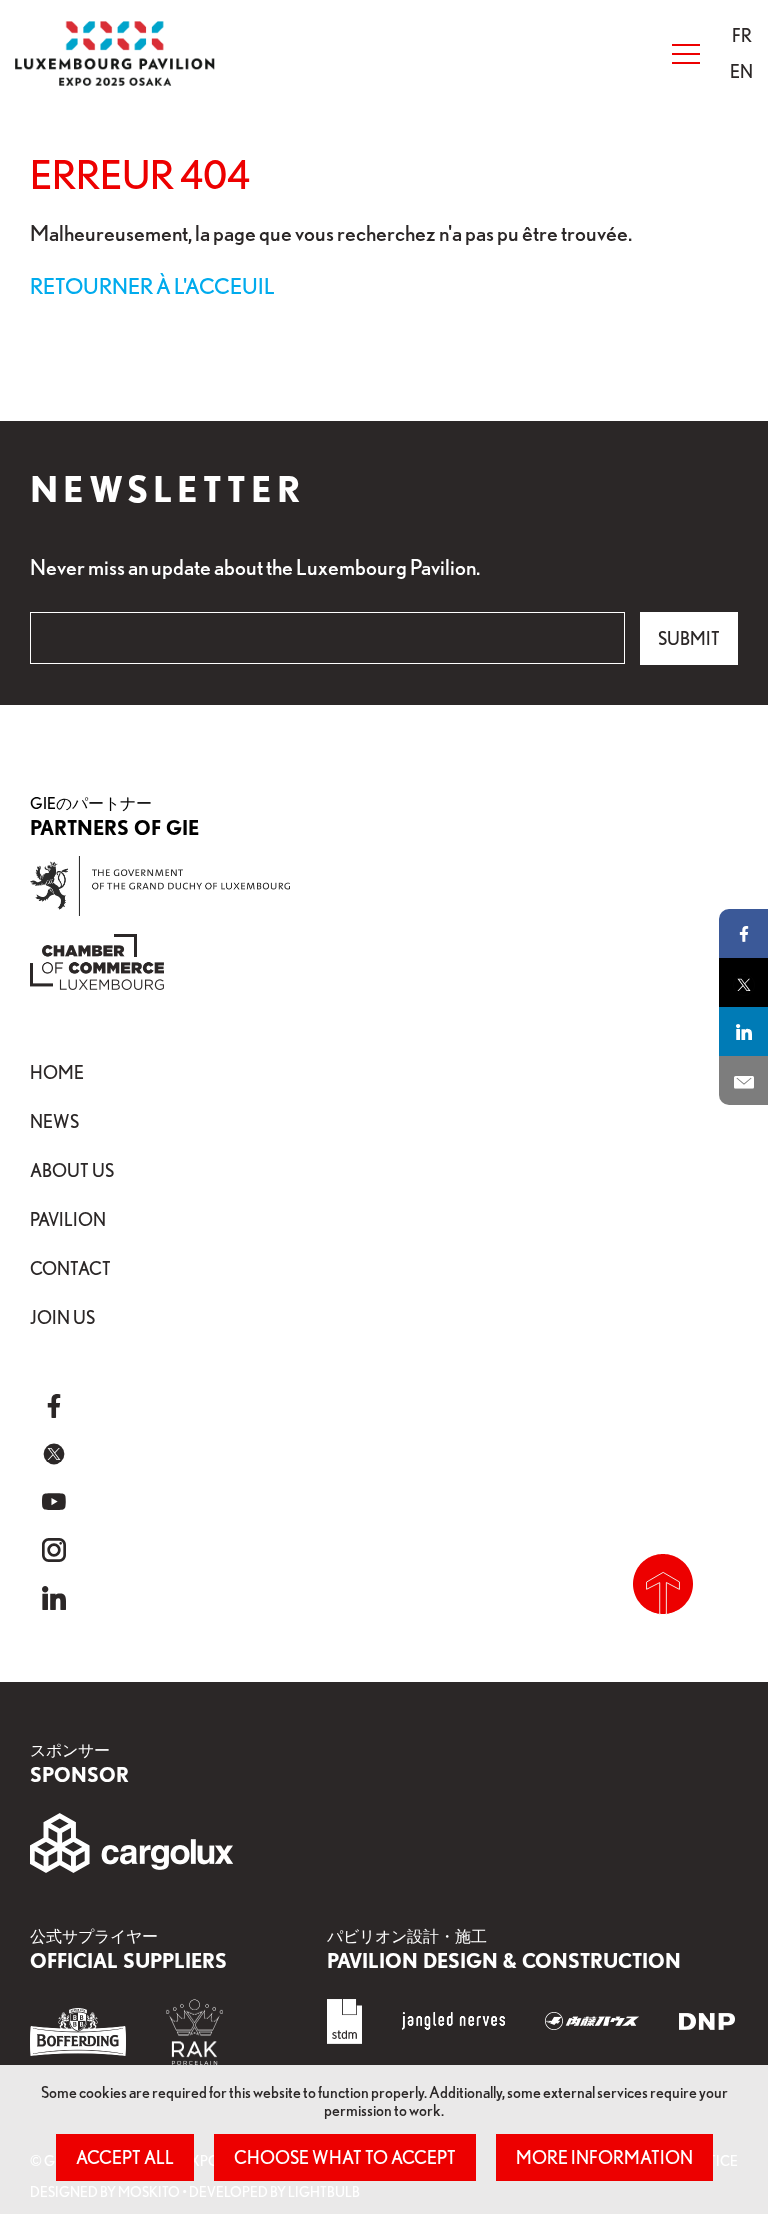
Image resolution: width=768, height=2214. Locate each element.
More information (604, 2157)
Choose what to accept (345, 2157)
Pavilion (68, 1219)
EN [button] (741, 71)
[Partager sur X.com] (743, 982)
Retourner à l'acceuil (152, 285)
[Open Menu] (686, 54)
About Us (72, 1170)
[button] (742, 35)
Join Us (62, 1317)
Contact (70, 1268)
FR (742, 35)
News (54, 1121)
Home (57, 1072)
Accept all (125, 2157)
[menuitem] (741, 35)
